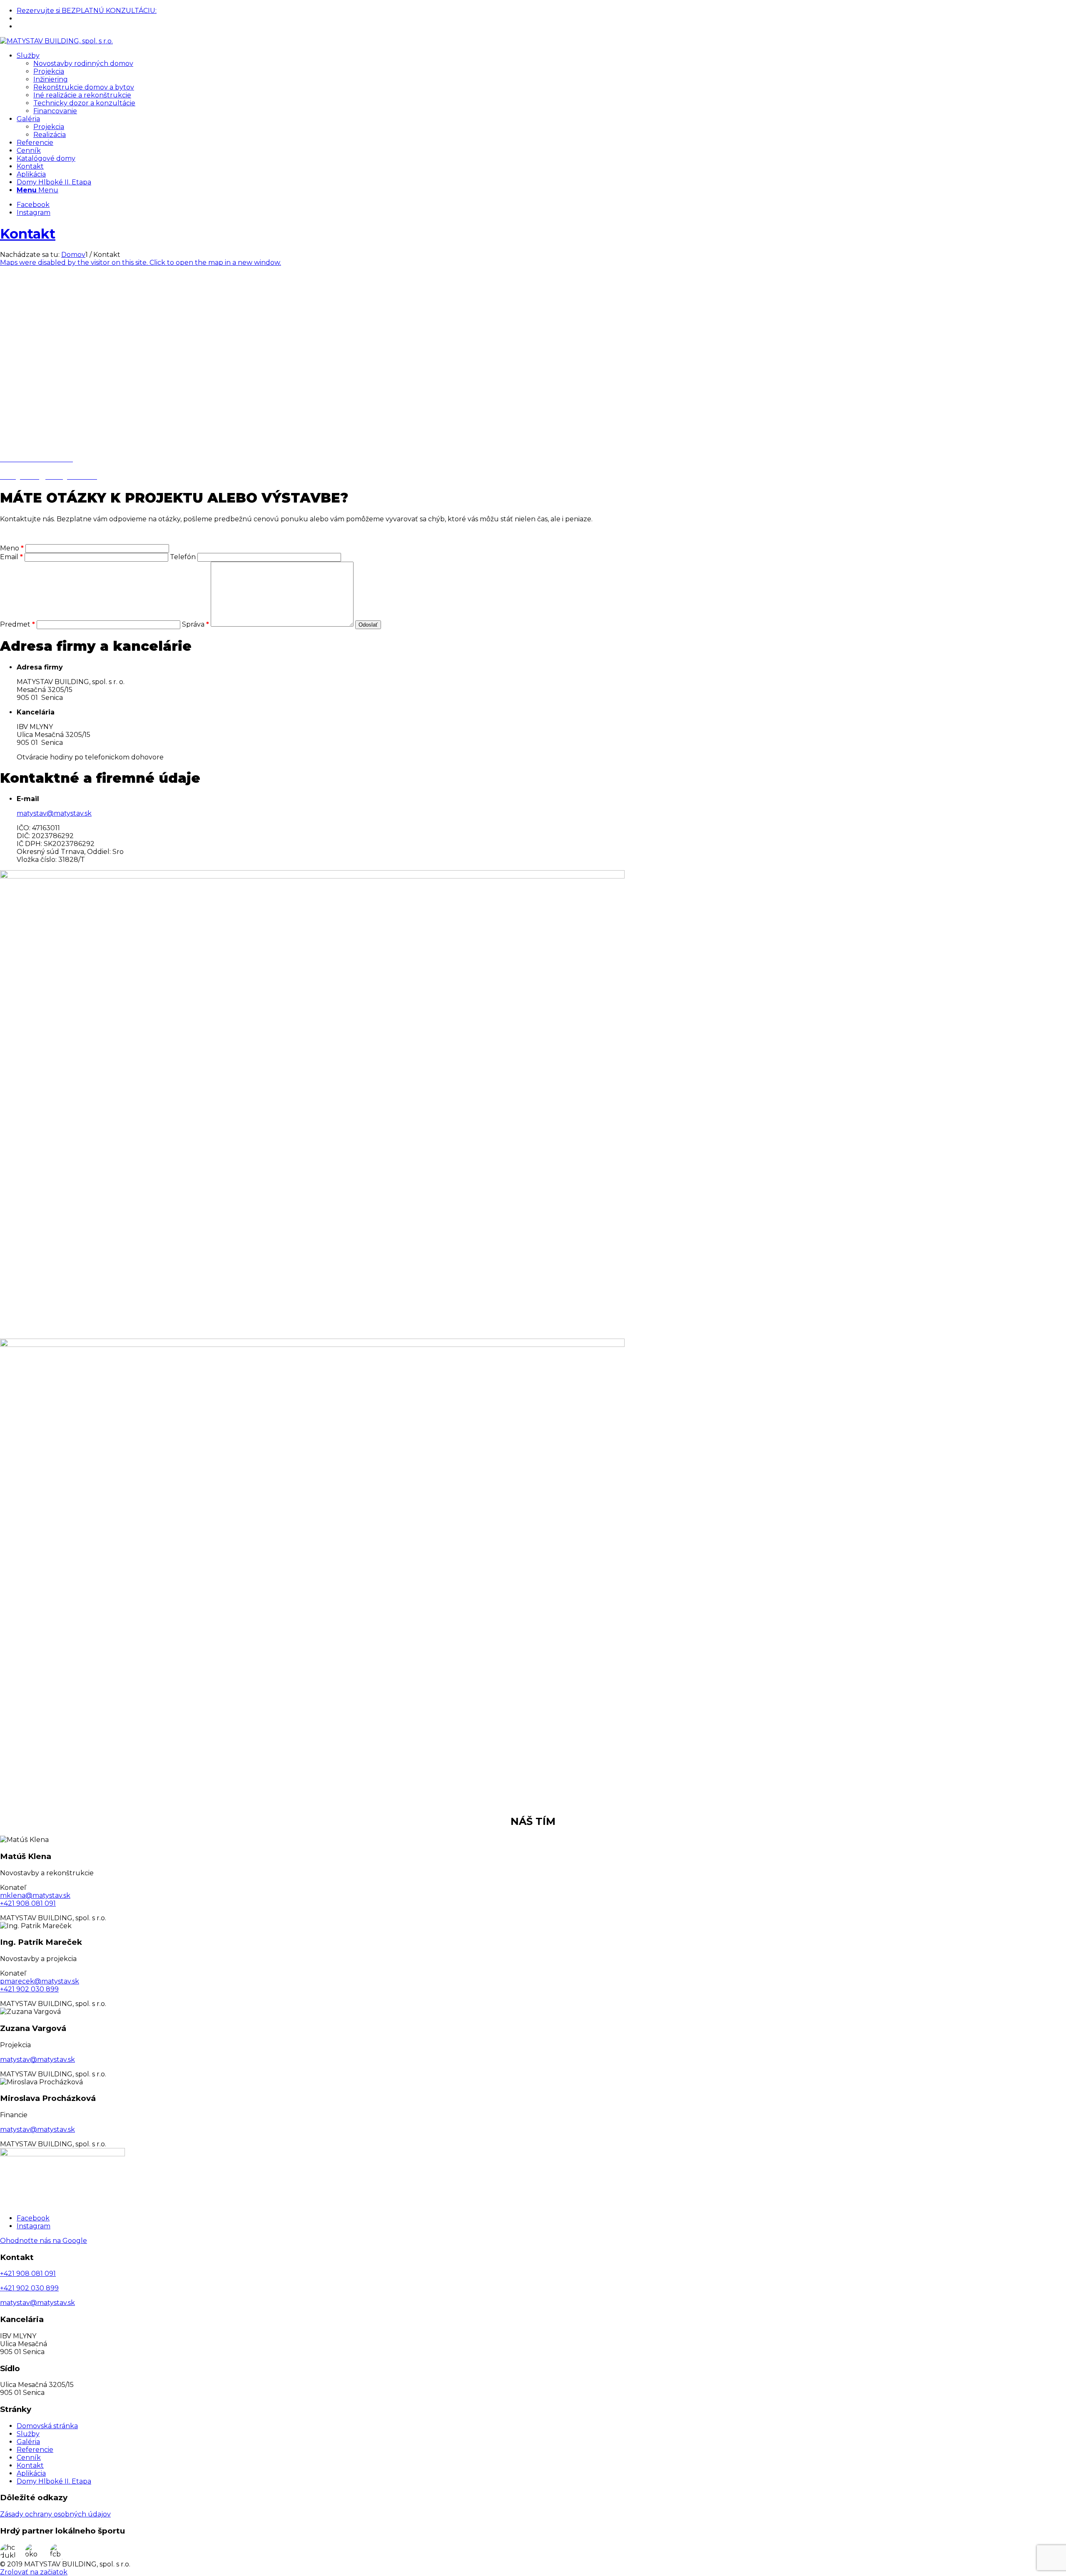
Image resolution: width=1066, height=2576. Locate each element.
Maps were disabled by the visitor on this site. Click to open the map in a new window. (141, 263)
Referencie (35, 2450)
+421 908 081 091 (28, 1903)
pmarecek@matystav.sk (40, 1981)
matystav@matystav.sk (54, 813)
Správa (196, 624)
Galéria (28, 2442)
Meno (12, 548)
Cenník (29, 2458)
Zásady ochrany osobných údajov (55, 2514)
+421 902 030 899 (43, 19)
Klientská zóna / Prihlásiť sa (56, 27)
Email (11, 557)
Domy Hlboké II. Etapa (54, 2481)
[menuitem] (541, 11)
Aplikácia (31, 2473)
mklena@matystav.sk (35, 1895)
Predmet (17, 624)
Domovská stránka (47, 2426)
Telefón (184, 557)
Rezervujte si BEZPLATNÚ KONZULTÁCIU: (87, 11)
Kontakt (28, 234)
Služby (28, 2434)
